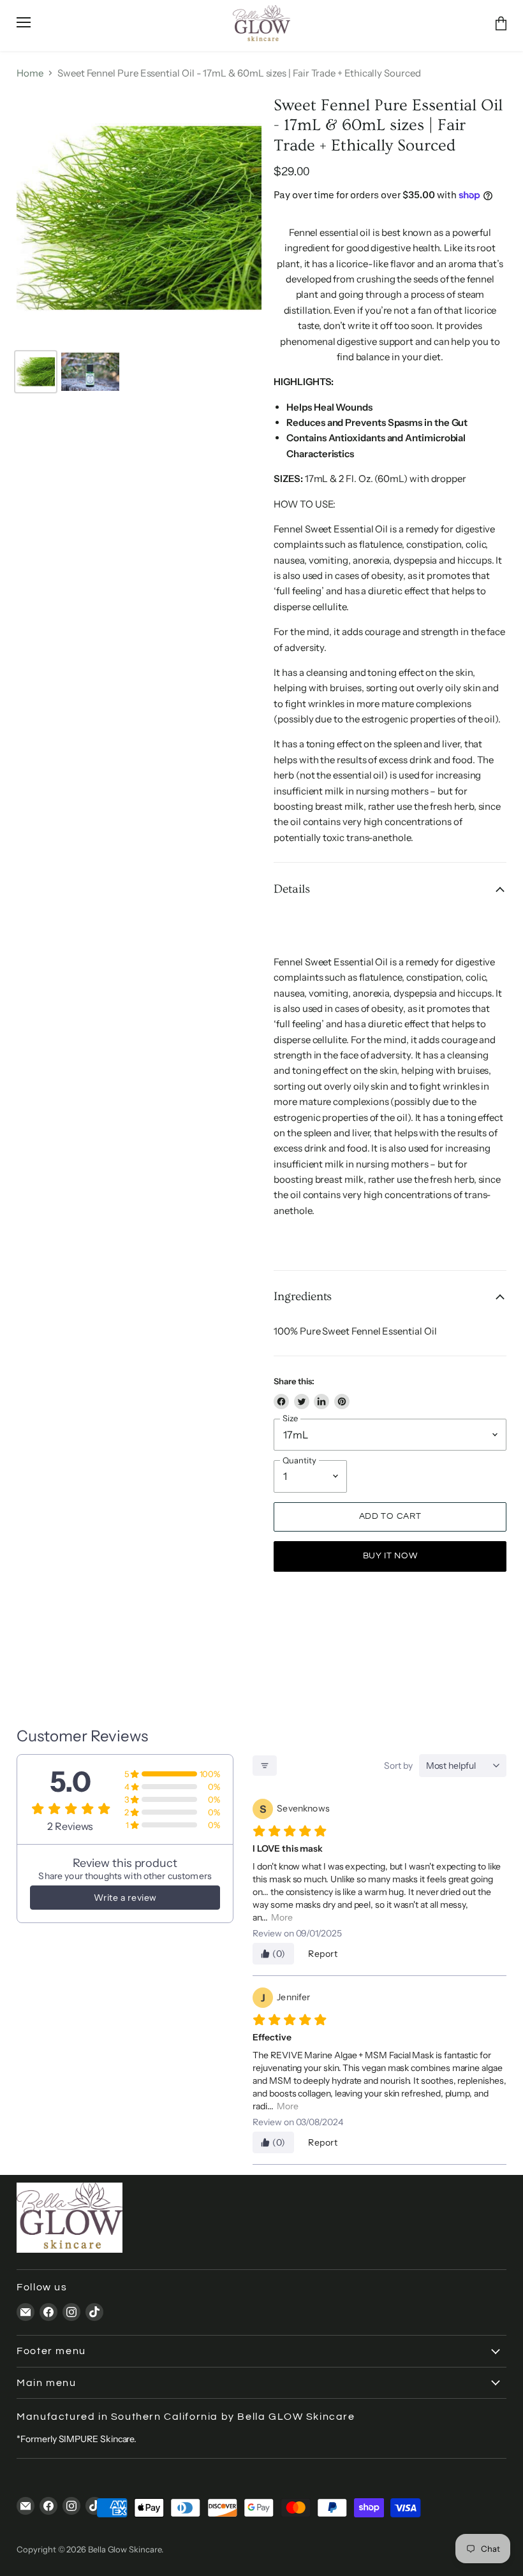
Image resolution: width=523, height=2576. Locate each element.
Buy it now (390, 1556)
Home (30, 73)
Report (323, 1954)
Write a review (125, 1898)
